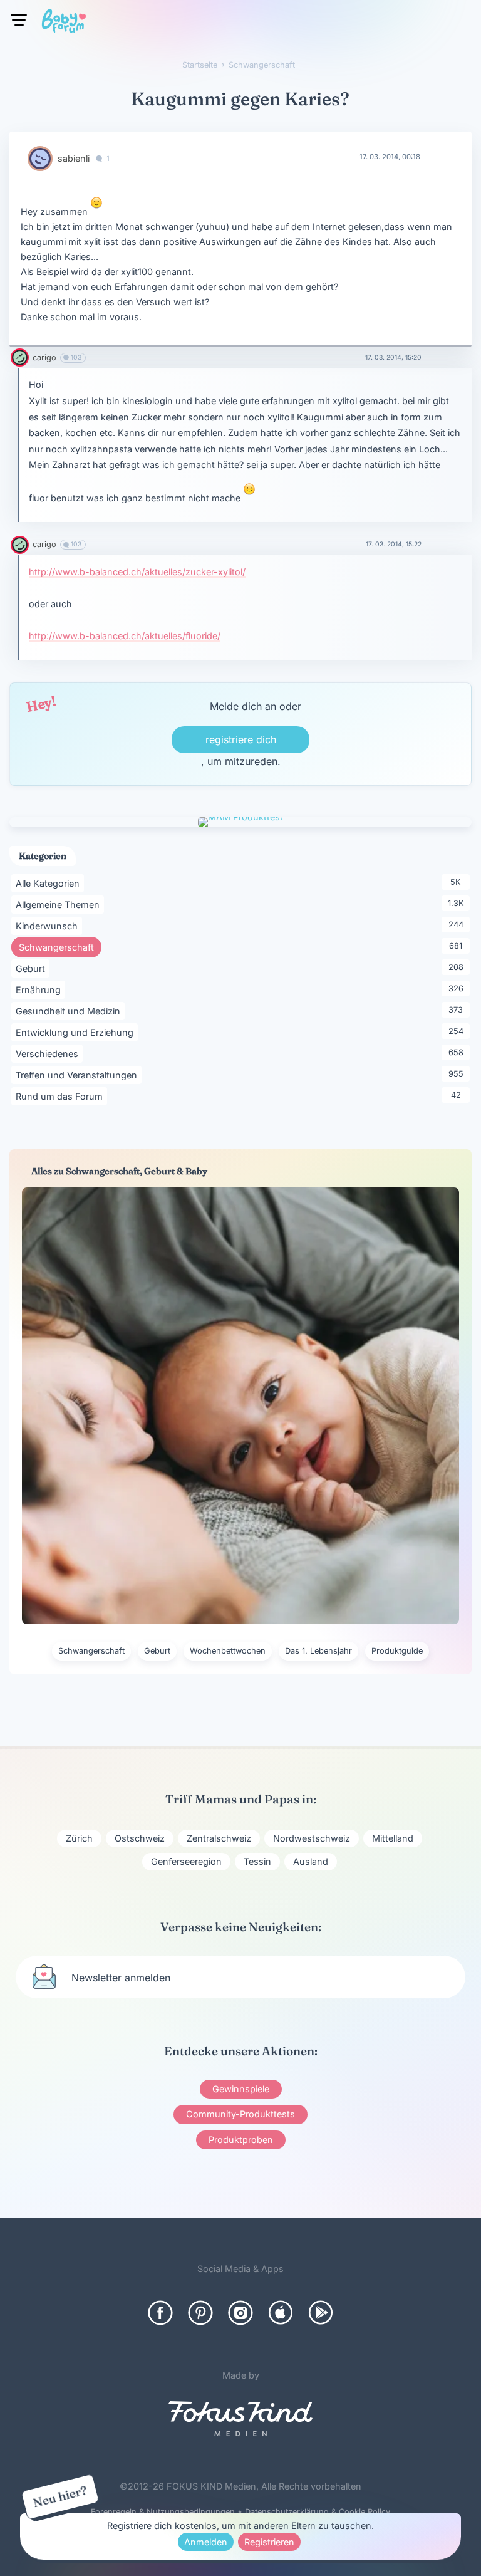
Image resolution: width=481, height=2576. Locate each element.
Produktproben (241, 2140)
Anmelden (206, 2542)
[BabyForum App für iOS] (281, 2313)
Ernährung (40, 989)
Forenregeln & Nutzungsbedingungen (163, 2512)
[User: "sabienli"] (40, 159)
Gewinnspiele (241, 2089)
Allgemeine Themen (60, 904)
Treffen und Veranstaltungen (79, 1075)
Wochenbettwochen (228, 1651)
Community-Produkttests (240, 2114)
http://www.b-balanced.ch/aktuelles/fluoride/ (125, 636)
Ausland (311, 1861)
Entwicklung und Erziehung (77, 1032)
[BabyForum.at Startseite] (64, 23)
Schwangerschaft (60, 947)
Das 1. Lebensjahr (318, 1651)
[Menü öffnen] (19, 20)
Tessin (257, 1861)
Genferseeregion (186, 1861)
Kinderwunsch (49, 926)
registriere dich (241, 739)
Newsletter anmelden (121, 1978)
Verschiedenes (49, 1053)
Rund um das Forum (61, 1096)
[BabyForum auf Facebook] (160, 2313)
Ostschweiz (140, 1838)
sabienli (74, 158)
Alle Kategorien (50, 883)
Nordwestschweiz (312, 1838)
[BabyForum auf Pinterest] (200, 2313)
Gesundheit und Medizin (70, 1011)
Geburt (33, 968)
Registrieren (269, 2542)
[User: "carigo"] (20, 357)
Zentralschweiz (219, 1838)
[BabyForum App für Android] (321, 2313)
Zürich (79, 1838)
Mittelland (393, 1838)
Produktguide (397, 1651)
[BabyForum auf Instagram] (240, 2313)
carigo (44, 357)
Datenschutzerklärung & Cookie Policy (318, 2512)
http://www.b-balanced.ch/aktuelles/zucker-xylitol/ (137, 572)
